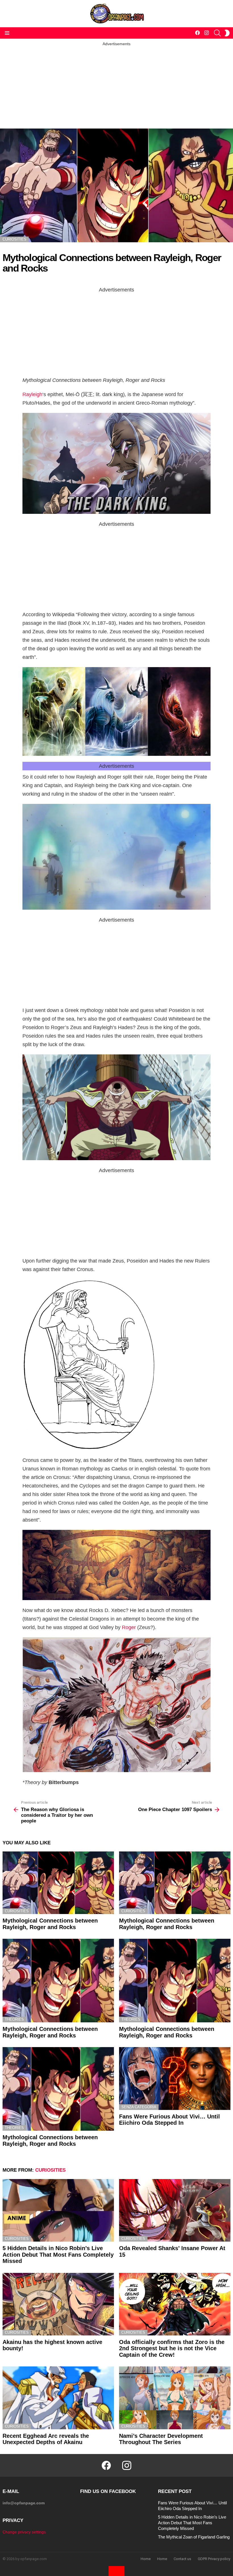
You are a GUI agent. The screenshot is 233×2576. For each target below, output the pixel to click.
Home (146, 2559)
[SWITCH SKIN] (227, 33)
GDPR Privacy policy (214, 2559)
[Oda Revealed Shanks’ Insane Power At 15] (175, 2210)
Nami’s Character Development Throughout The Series (161, 2439)
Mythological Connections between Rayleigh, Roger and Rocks (50, 1924)
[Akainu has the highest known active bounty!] (58, 2304)
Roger (129, 1627)
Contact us (182, 2559)
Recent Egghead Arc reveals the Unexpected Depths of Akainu (46, 2439)
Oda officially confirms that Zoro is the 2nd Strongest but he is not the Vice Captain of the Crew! (172, 2348)
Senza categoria (139, 2107)
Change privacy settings (24, 2532)
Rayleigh (32, 394)
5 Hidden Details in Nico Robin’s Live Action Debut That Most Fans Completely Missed (58, 2255)
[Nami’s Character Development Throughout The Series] (175, 2398)
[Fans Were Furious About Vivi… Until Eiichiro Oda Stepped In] (175, 2078)
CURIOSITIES (17, 1911)
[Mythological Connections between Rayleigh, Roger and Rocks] (58, 1883)
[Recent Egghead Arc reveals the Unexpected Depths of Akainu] (58, 2398)
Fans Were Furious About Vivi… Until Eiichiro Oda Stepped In (169, 2120)
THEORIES (14, 2019)
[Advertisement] (116, 86)
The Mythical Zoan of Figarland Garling (194, 2537)
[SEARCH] (217, 33)
